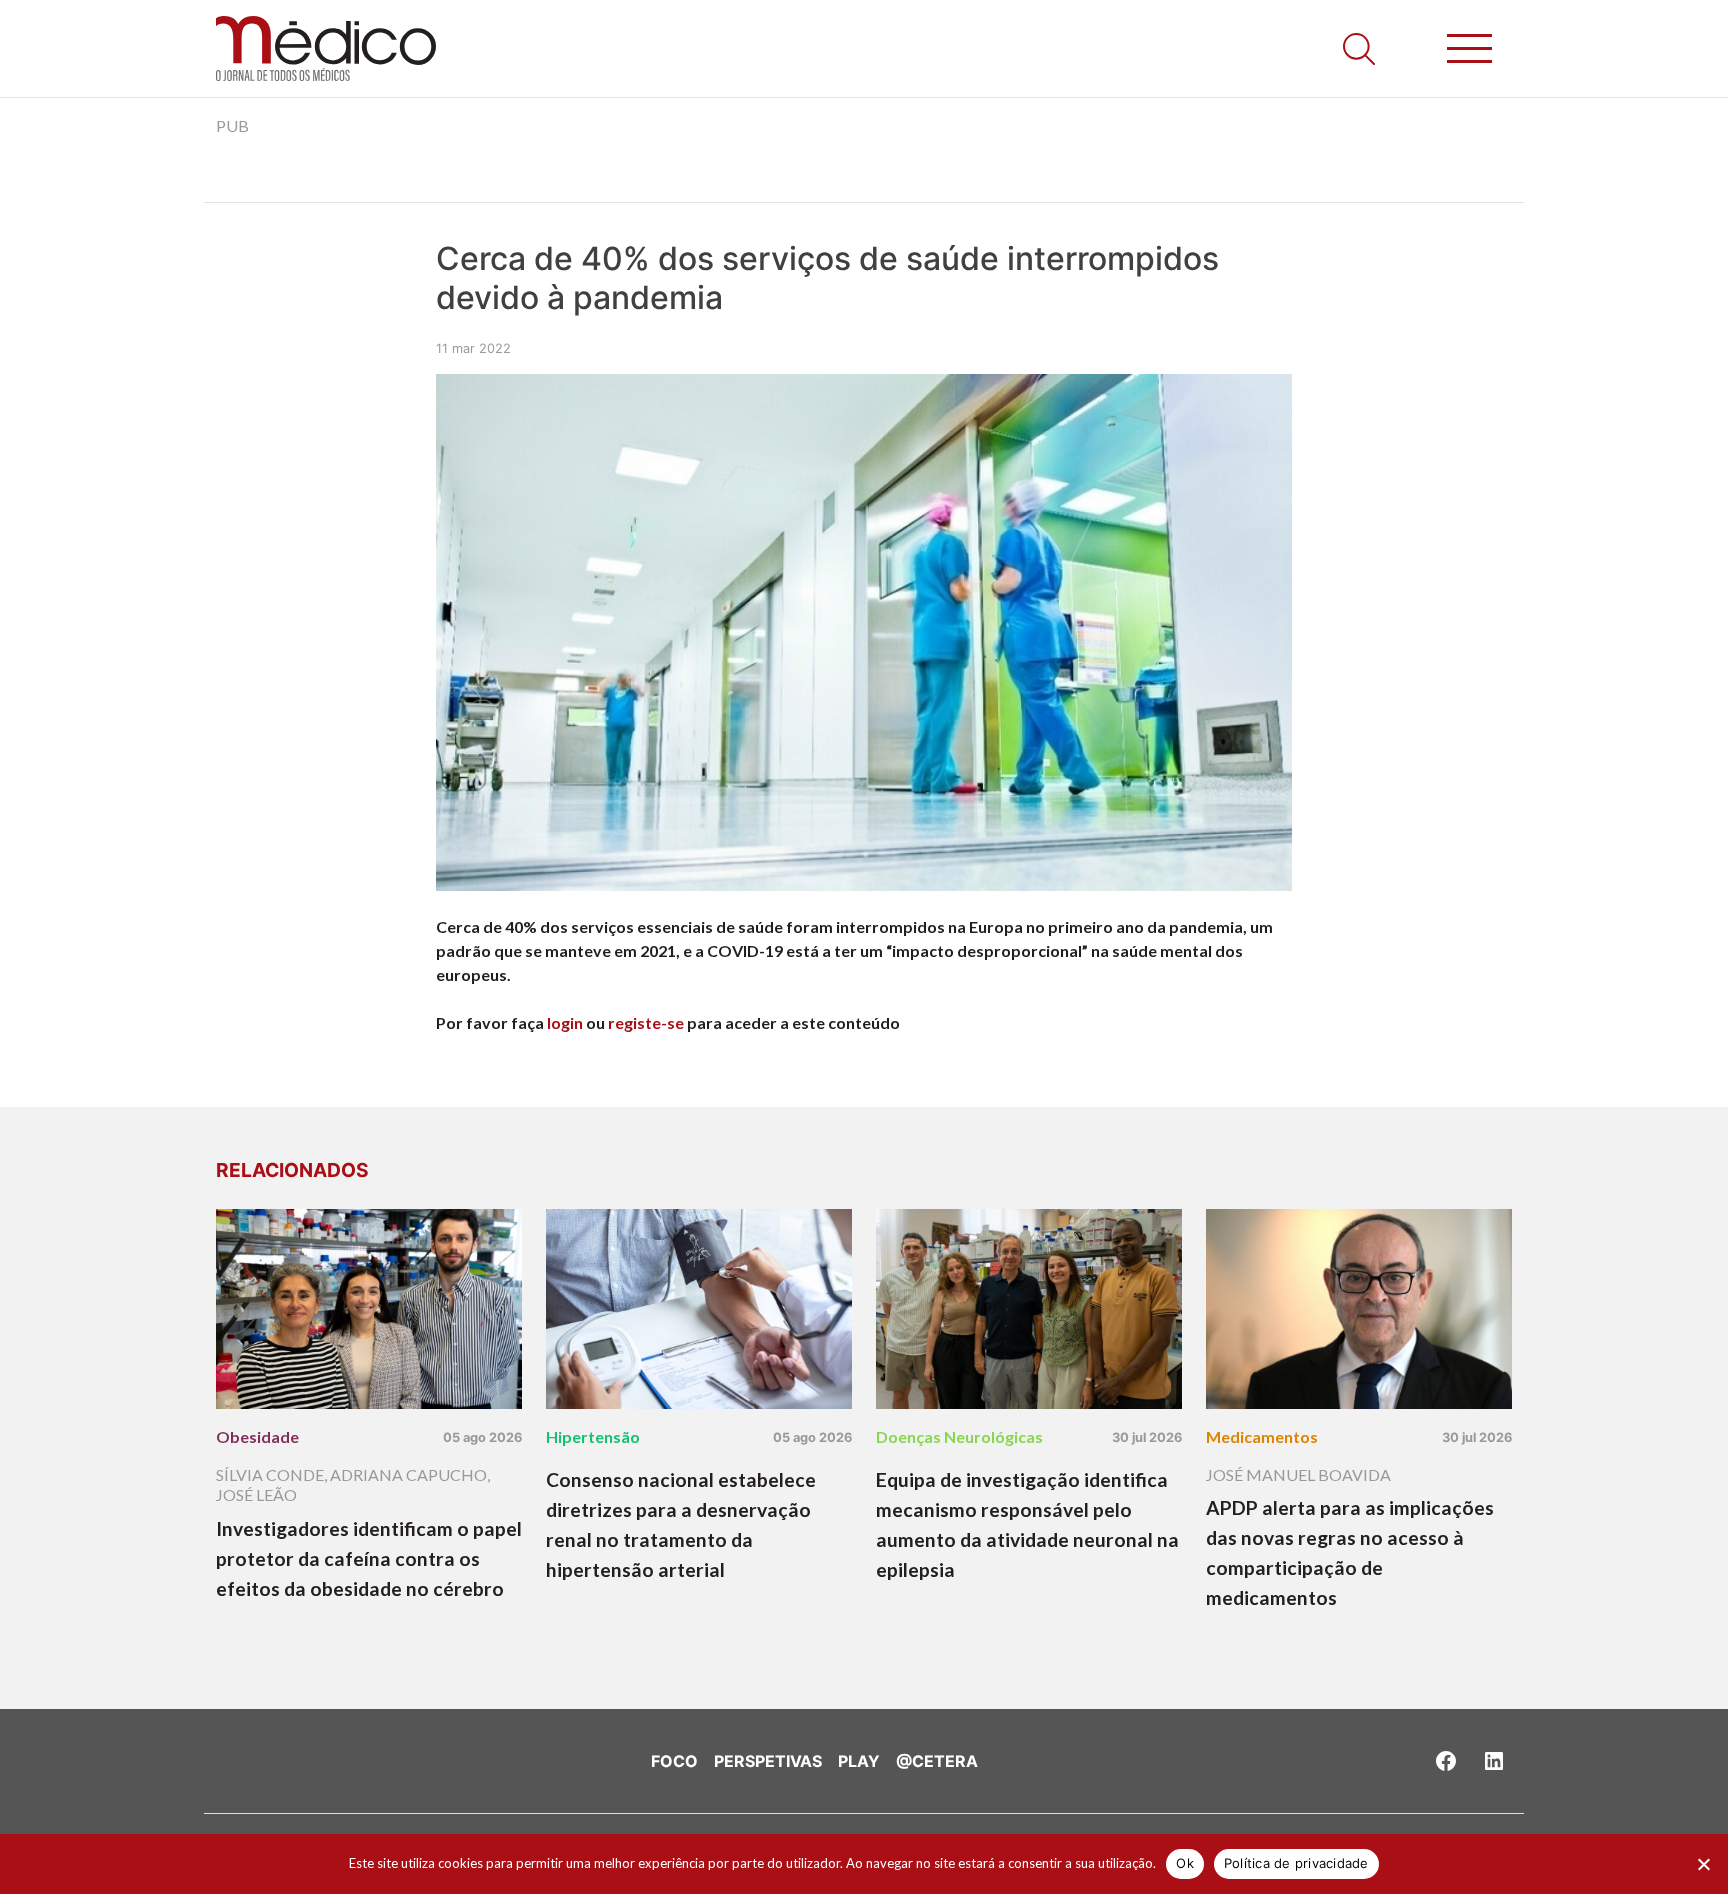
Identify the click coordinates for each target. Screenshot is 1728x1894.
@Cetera (937, 1761)
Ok (1185, 1863)
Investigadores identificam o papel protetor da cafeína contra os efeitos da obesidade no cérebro (369, 1558)
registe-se (646, 1022)
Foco (674, 1761)
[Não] (1703, 1864)
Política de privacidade (1296, 1863)
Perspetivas (768, 1761)
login (565, 1022)
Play (859, 1761)
